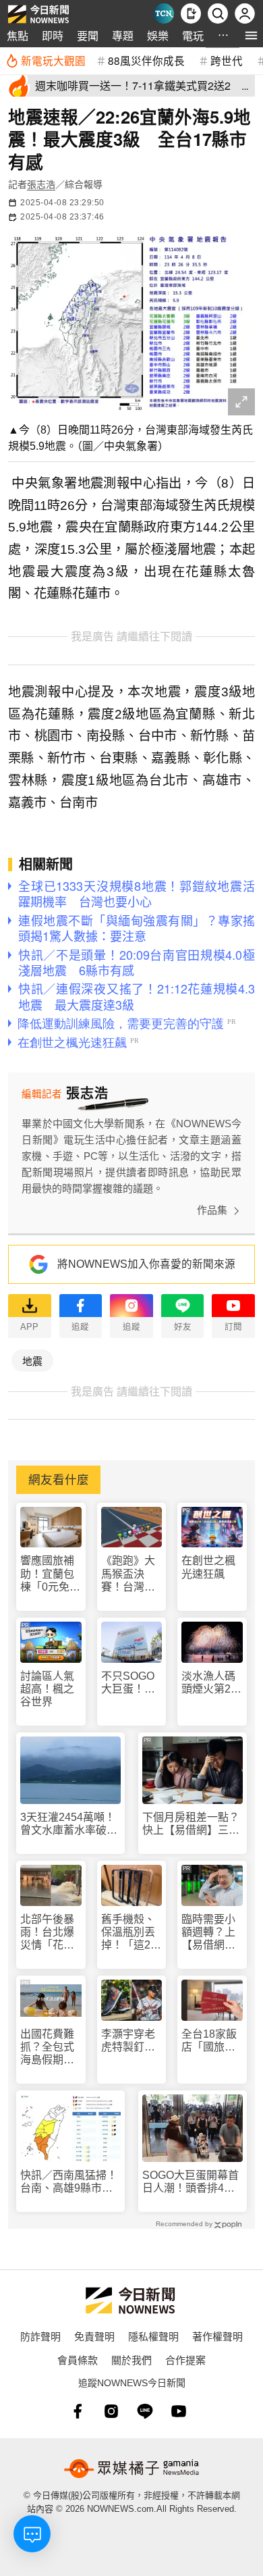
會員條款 (78, 2360)
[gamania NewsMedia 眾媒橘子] (131, 2469)
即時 (53, 35)
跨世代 (227, 60)
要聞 (88, 35)
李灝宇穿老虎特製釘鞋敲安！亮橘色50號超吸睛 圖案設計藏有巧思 (129, 2041)
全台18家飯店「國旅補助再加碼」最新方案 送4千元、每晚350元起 (211, 2041)
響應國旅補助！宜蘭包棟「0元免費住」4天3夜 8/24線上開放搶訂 (51, 1574)
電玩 (193, 35)
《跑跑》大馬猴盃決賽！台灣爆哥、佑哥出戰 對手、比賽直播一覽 (128, 1574)
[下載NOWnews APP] (191, 14)
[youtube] (179, 2411)
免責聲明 (94, 2336)
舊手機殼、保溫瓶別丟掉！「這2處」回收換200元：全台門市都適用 (128, 1933)
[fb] (78, 2411)
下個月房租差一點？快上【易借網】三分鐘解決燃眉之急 (191, 1824)
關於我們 (131, 2360)
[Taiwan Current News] (164, 14)
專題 (123, 35)
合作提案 (185, 2360)
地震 (32, 1361)
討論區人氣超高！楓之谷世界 (47, 1689)
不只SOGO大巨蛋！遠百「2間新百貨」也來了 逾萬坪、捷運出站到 (132, 1683)
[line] (145, 2411)
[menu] (251, 35)
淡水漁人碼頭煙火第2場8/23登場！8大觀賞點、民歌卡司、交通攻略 (211, 1683)
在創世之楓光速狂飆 (208, 1567)
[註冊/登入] (245, 14)
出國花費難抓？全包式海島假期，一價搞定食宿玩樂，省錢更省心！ (47, 2047)
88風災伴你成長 (146, 60)
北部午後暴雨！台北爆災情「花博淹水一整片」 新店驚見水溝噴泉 (51, 1933)
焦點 (18, 35)
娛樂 (158, 35)
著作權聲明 (217, 2336)
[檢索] (218, 14)
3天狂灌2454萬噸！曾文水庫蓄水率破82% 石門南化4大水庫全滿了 (68, 1824)
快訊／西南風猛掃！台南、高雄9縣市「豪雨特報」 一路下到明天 (69, 2182)
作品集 (212, 1210)
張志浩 (41, 184)
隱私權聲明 (153, 2336)
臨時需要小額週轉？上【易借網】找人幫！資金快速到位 (208, 1933)
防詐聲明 (40, 2336)
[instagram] (111, 2411)
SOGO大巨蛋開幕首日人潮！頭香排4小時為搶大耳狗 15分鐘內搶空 (192, 2182)
